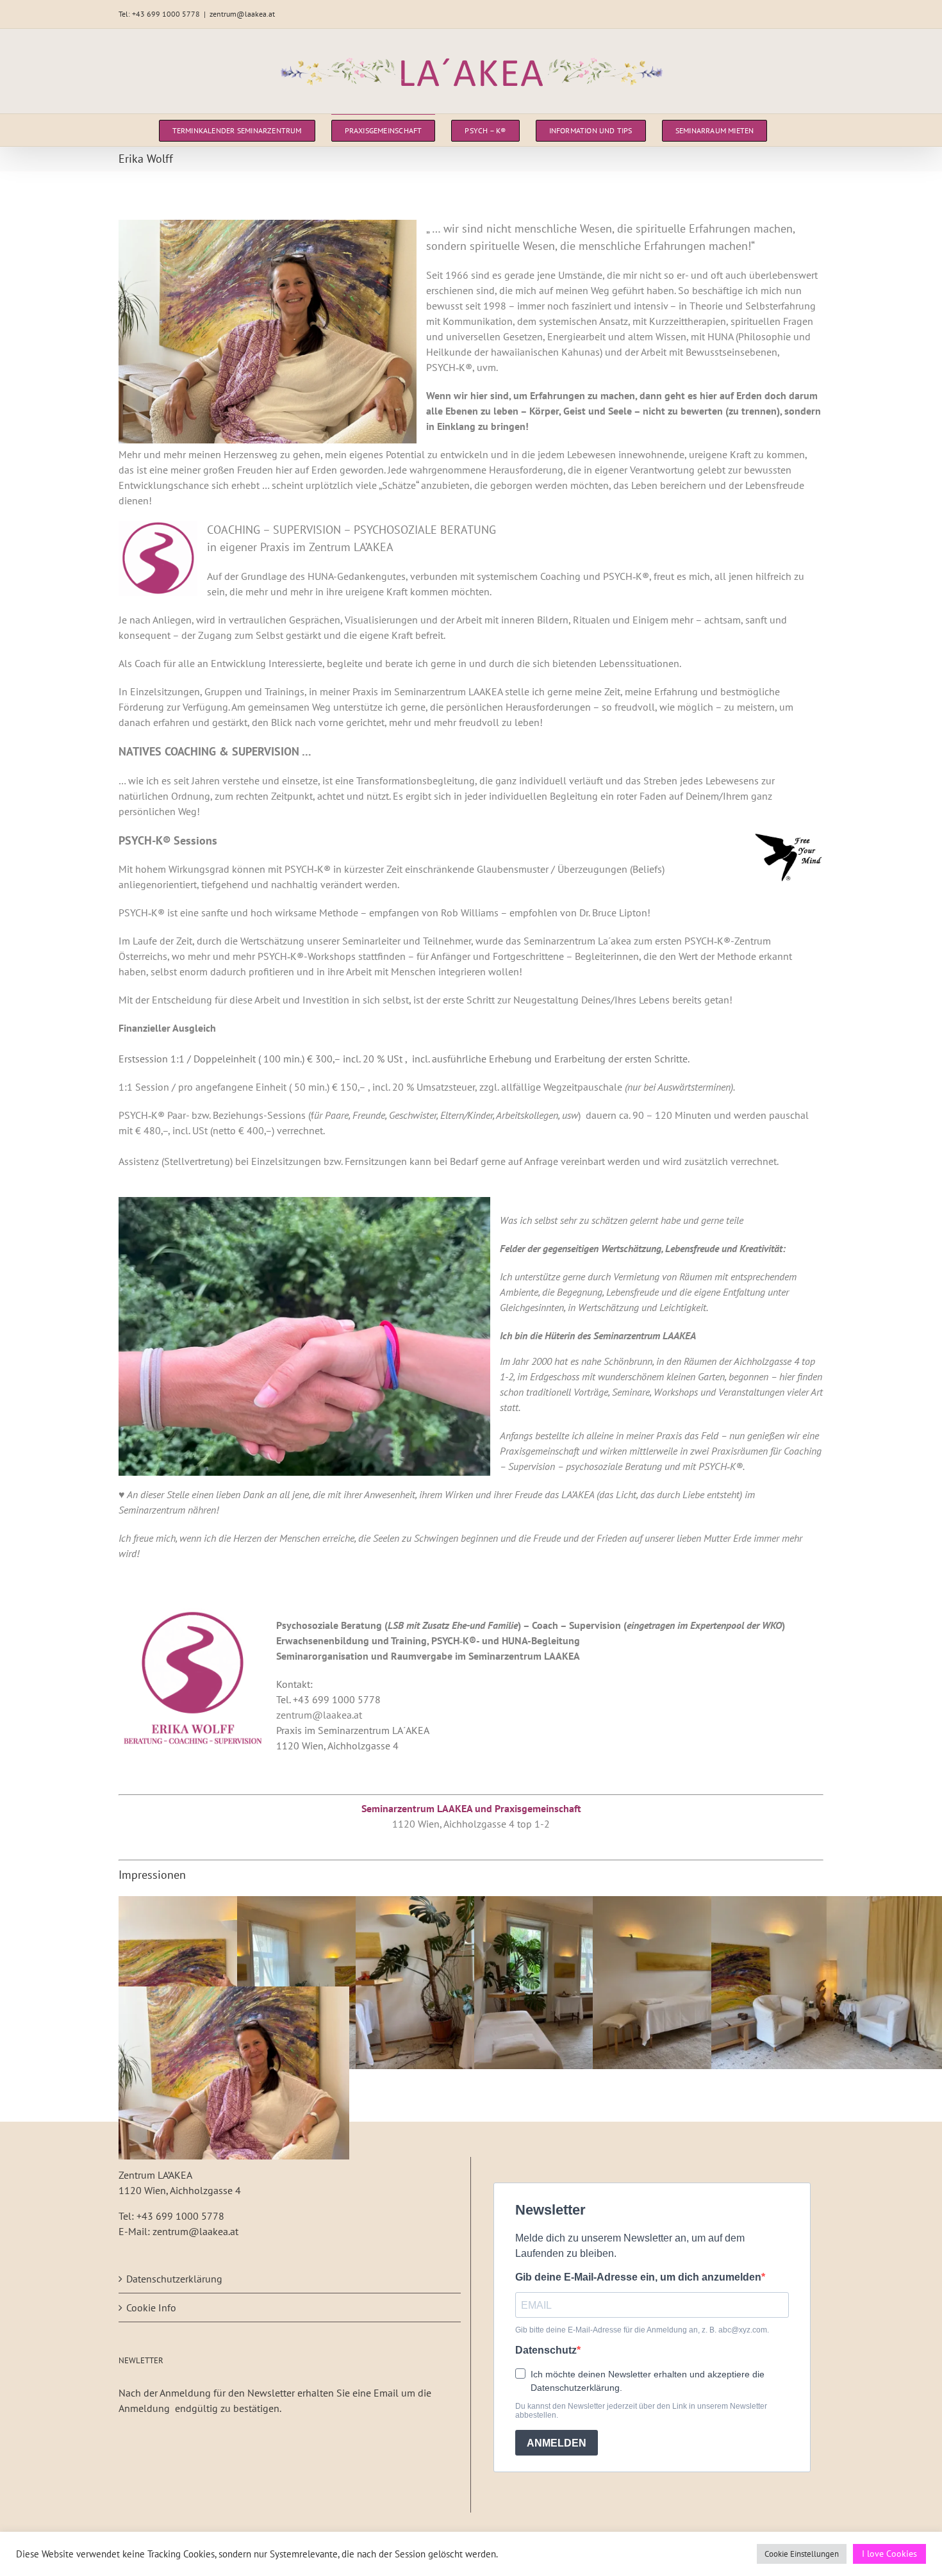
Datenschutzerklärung (174, 2279)
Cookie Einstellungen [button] (802, 2554)
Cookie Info (151, 2308)
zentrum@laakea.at (242, 14)
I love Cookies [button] (889, 2554)
